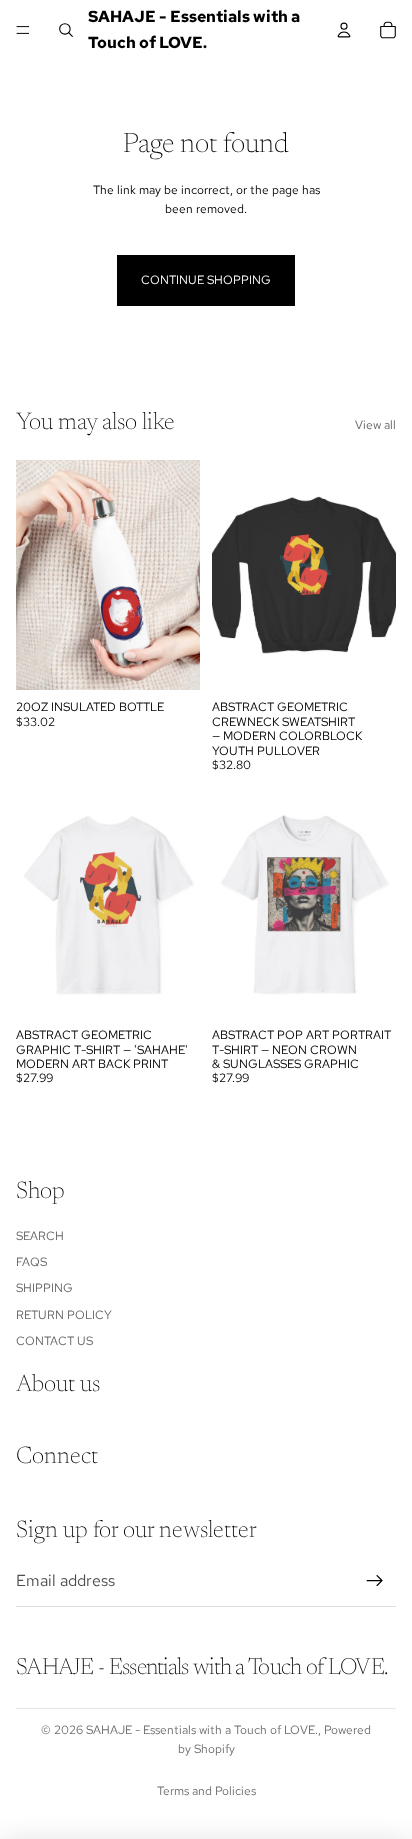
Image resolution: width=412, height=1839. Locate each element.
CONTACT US (54, 1342)
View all (375, 425)
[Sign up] (375, 1582)
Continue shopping (206, 280)
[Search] (66, 30)
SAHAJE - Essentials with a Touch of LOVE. (202, 1730)
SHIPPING (44, 1289)
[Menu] (23, 30)
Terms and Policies (206, 1791)
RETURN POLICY (64, 1315)
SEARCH (40, 1236)
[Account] (344, 30)
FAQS (31, 1262)
